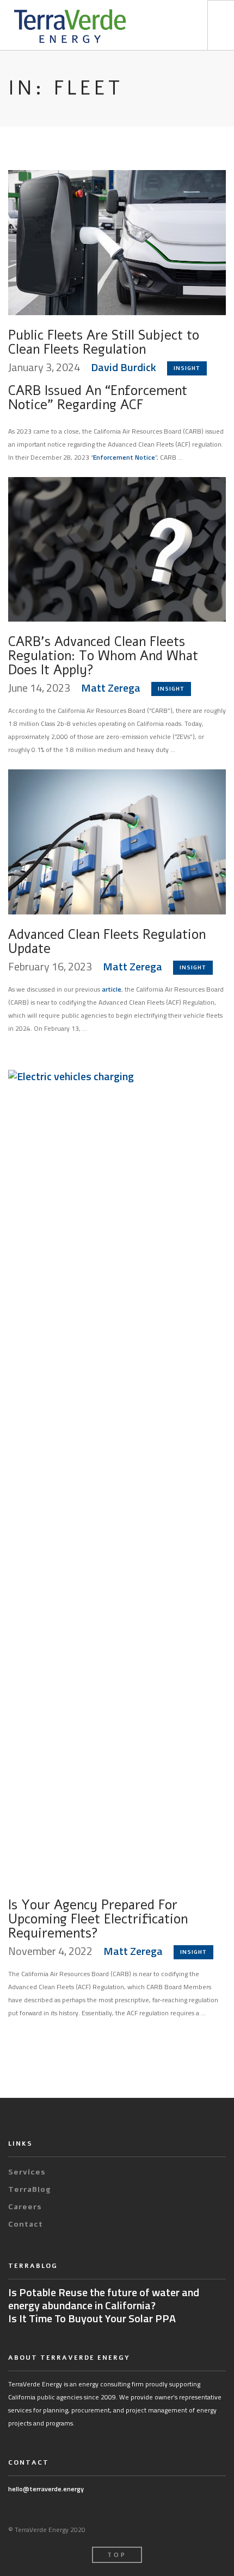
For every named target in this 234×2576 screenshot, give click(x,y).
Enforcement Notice (124, 457)
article (112, 989)
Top (117, 2555)
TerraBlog (30, 2189)
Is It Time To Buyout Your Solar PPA (92, 2318)
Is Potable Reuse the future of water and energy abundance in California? (104, 2299)
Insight (187, 368)
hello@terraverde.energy (46, 2489)
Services (27, 2172)
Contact (26, 2224)
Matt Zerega (111, 688)
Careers (25, 2207)
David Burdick (124, 367)
